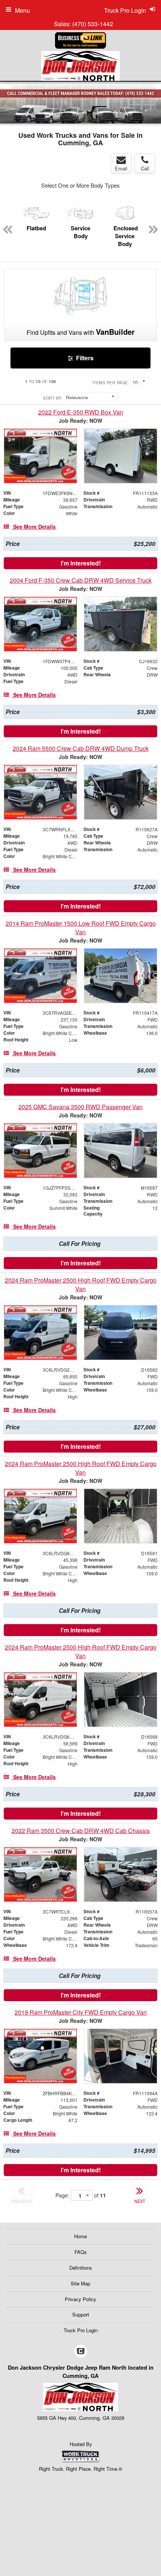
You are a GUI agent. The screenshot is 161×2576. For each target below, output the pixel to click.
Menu (22, 10)
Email (121, 168)
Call (145, 168)
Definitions (81, 2268)
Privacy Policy (80, 2299)
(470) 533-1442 (93, 24)
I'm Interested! (81, 563)
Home (80, 2236)
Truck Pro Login (81, 2330)
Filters (84, 358)
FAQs (81, 2252)
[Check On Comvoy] (81, 2351)
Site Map (80, 2283)
